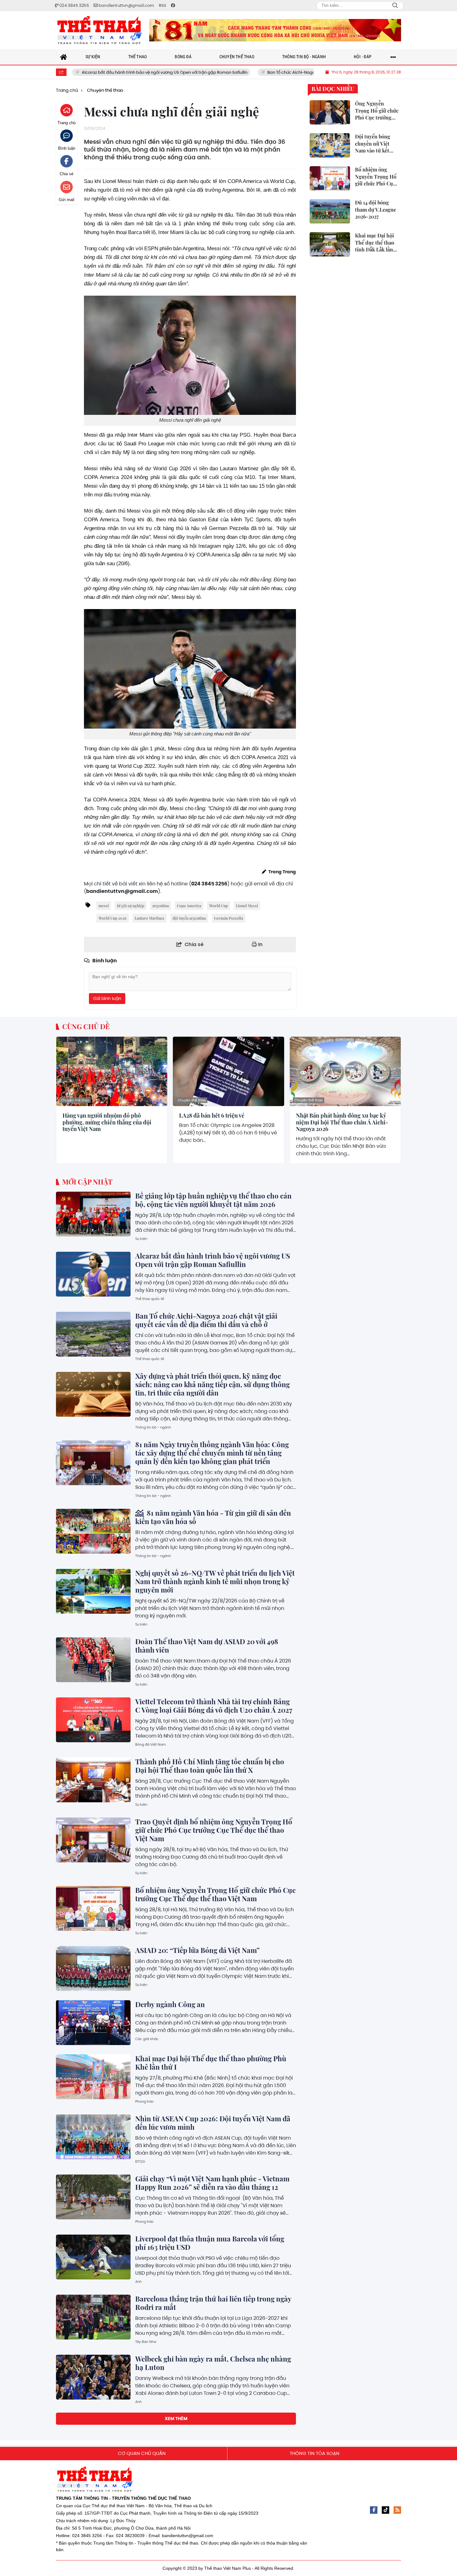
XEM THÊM (176, 2419)
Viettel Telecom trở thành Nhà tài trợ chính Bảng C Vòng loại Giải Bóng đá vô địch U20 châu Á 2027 (214, 1706)
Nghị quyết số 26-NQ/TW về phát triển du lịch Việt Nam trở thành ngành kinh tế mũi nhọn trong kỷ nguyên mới (215, 1581)
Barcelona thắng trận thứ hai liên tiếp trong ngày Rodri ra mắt (213, 2303)
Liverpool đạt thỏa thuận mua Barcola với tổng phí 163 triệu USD (210, 2243)
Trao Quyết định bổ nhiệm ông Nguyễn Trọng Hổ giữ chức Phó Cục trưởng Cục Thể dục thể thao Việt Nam (214, 1830)
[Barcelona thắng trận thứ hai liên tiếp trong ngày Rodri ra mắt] (93, 2317)
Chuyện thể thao (75, 1100)
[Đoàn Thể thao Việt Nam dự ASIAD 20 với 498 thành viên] (93, 1660)
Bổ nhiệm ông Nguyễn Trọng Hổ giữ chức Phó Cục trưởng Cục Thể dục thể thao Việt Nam (215, 1894)
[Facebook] (374, 2510)
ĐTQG (140, 2161)
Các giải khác (147, 2039)
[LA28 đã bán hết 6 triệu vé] (228, 1071)
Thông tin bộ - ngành (153, 1427)
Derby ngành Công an (170, 2004)
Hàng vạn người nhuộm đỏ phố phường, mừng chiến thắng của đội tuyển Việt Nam (107, 1122)
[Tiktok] (385, 2510)
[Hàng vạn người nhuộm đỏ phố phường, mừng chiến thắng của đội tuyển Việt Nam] (112, 1071)
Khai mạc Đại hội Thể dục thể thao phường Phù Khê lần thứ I (211, 2063)
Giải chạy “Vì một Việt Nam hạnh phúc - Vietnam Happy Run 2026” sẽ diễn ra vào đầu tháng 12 (212, 2183)
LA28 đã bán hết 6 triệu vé (212, 1116)
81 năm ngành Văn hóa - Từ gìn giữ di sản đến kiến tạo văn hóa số (213, 1517)
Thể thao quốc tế (150, 1299)
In (260, 944)
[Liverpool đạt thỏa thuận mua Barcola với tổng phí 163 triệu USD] (93, 2257)
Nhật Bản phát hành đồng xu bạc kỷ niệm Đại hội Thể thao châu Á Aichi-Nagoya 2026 (342, 1122)
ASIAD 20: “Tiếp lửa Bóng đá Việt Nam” (197, 1950)
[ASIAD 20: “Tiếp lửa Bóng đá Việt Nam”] (93, 1968)
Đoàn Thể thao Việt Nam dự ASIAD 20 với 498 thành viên (207, 1646)
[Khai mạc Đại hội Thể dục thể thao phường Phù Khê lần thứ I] (93, 2077)
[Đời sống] (275, 30)
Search (395, 6)
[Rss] (397, 2510)
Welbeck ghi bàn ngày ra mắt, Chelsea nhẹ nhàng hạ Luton (213, 2363)
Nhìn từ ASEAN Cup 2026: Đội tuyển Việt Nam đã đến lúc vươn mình (213, 2123)
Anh (138, 2282)
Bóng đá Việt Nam (150, 1744)
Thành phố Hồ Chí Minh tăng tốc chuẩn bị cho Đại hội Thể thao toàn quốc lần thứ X (210, 1766)
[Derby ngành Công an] (93, 2023)
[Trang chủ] (64, 57)
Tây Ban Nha (146, 2342)
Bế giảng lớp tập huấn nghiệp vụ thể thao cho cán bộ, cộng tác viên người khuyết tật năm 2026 (213, 1200)
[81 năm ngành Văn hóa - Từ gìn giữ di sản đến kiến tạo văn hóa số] (93, 1531)
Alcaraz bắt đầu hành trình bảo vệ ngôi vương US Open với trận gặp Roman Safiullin (213, 1260)
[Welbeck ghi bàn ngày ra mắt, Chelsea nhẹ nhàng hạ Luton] (93, 2377)
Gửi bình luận (107, 998)
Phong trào (144, 2101)
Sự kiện (141, 1239)
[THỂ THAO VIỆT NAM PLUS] (99, 30)
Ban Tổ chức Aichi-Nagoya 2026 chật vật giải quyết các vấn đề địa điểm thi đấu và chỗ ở (264, 72)
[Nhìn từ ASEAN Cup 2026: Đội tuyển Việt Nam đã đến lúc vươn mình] (93, 2137)
